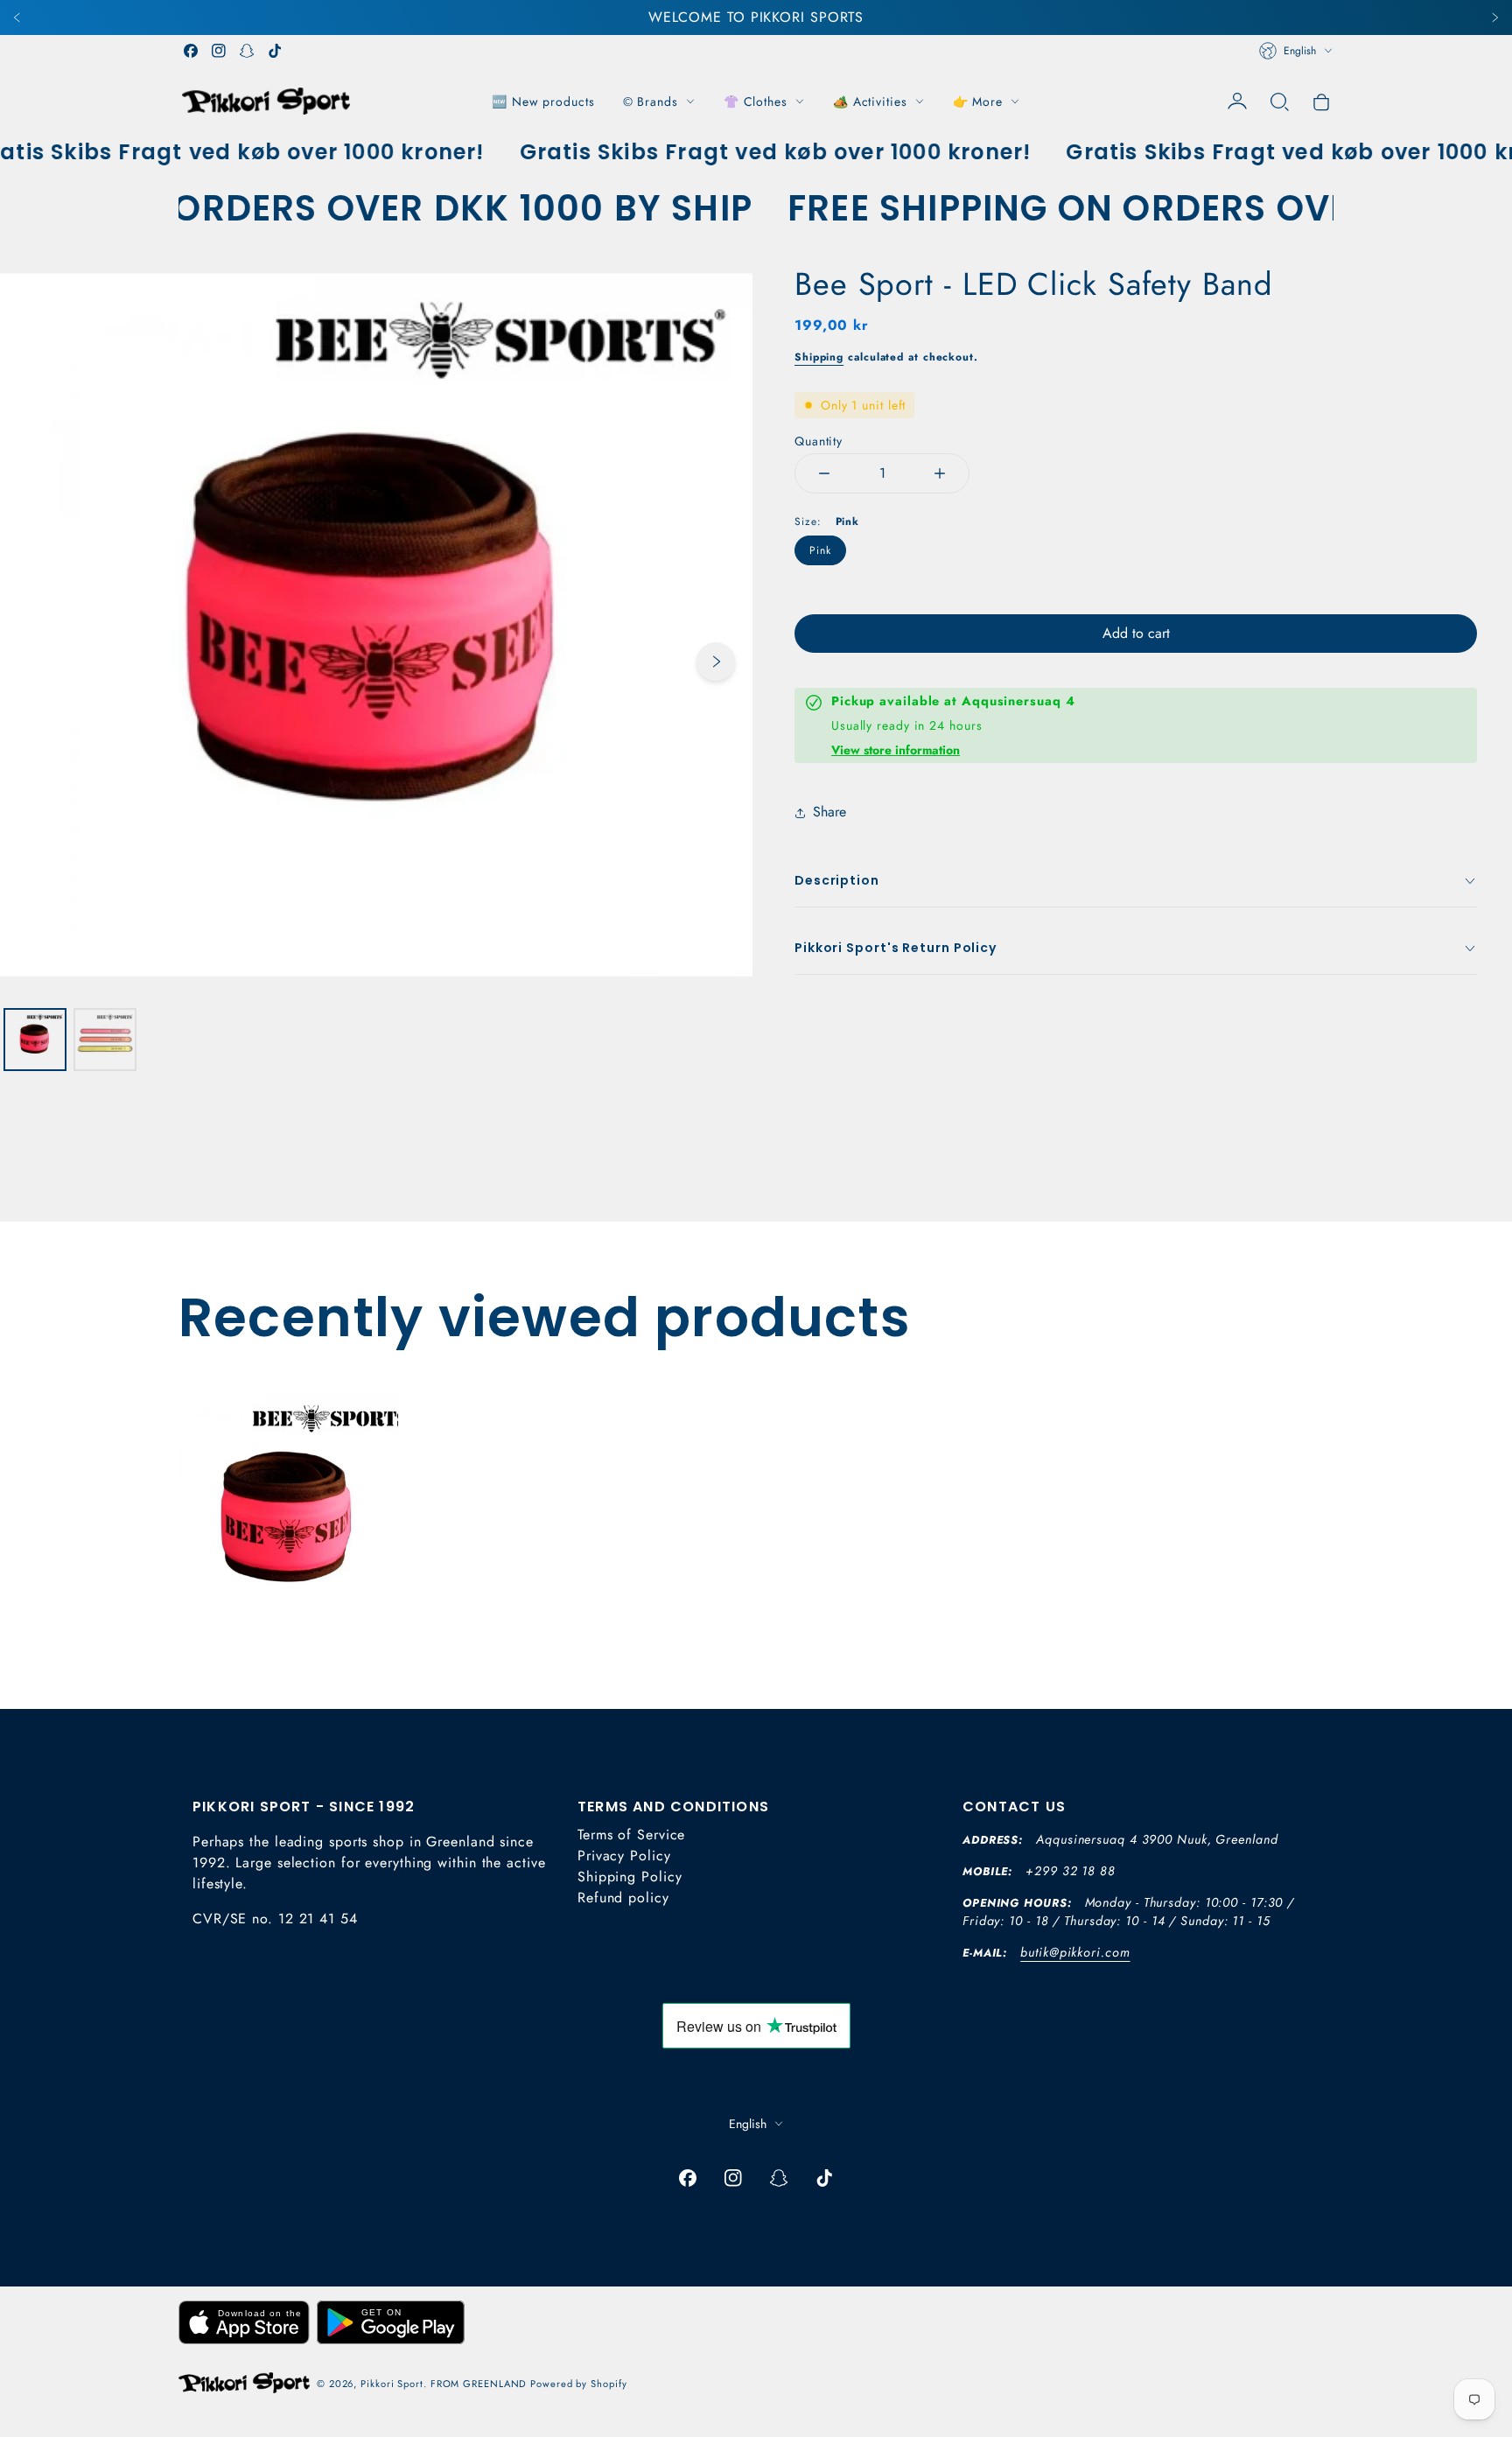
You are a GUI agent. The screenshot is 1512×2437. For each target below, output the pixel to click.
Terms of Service (631, 1835)
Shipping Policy (630, 1877)
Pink (820, 550)
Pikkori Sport (392, 2384)
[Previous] (17, 18)
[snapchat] (247, 51)
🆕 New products (543, 102)
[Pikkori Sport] (266, 101)
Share (829, 812)
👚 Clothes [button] (756, 102)
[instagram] (219, 51)
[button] (1279, 102)
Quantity (819, 441)
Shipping (819, 357)
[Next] (1494, 18)
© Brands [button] (651, 102)
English (1300, 51)
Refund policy (623, 1898)
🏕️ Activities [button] (870, 102)
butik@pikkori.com (1075, 1952)
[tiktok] (275, 51)
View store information (896, 750)
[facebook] (191, 51)
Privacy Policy (624, 1856)
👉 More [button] (978, 102)
